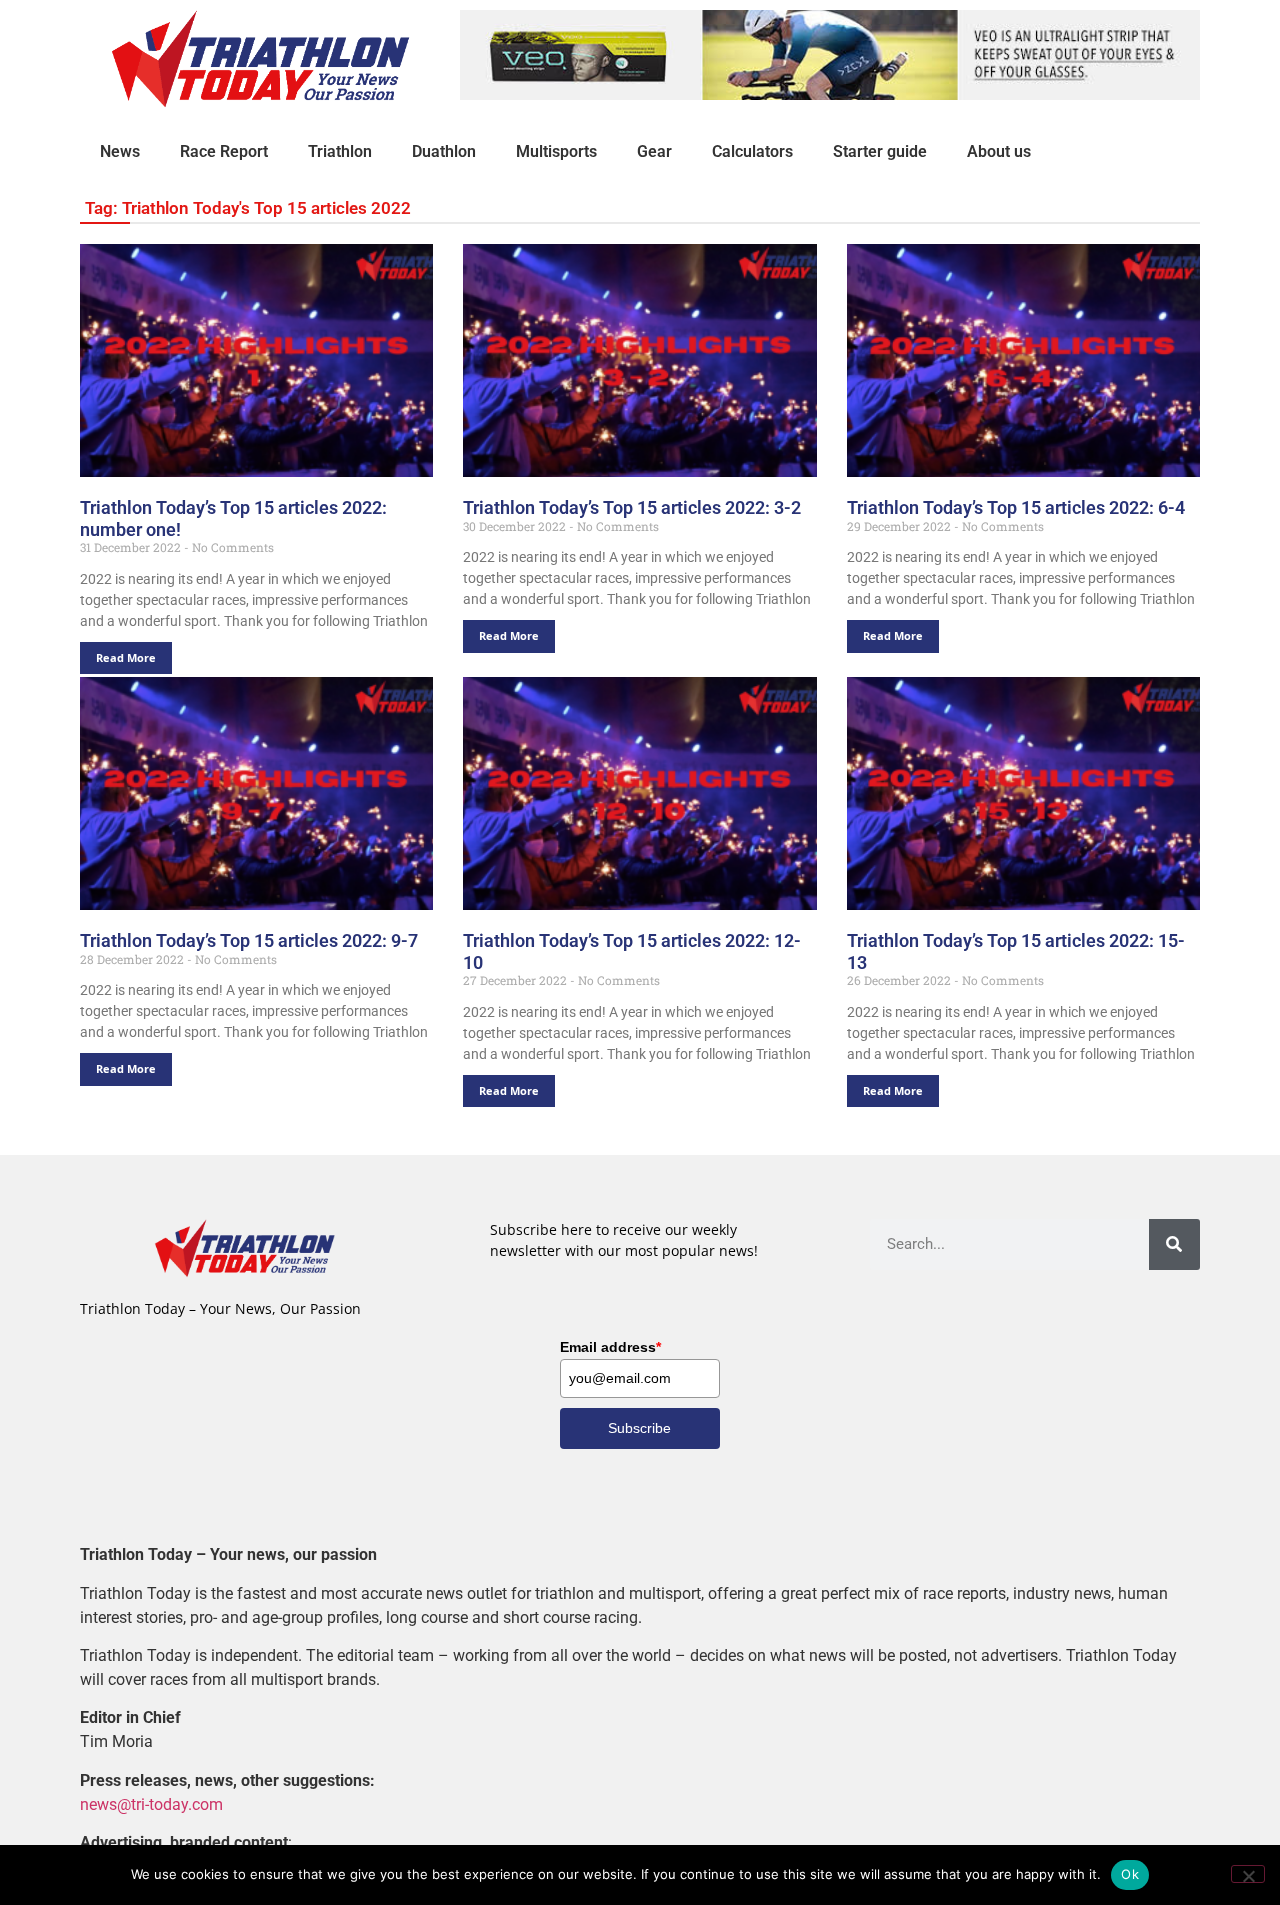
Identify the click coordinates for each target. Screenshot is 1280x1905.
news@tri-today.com (151, 1804)
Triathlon (340, 151)
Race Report (224, 151)
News (120, 151)
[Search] (1174, 1244)
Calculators (752, 151)
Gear (654, 151)
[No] (1248, 1874)
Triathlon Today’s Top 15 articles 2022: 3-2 (632, 507)
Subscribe (639, 1428)
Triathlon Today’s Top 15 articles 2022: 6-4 (1016, 507)
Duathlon (444, 151)
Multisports (556, 151)
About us (999, 151)
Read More (126, 657)
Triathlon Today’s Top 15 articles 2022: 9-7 (249, 940)
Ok (1130, 1874)
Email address (610, 1347)
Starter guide (880, 151)
